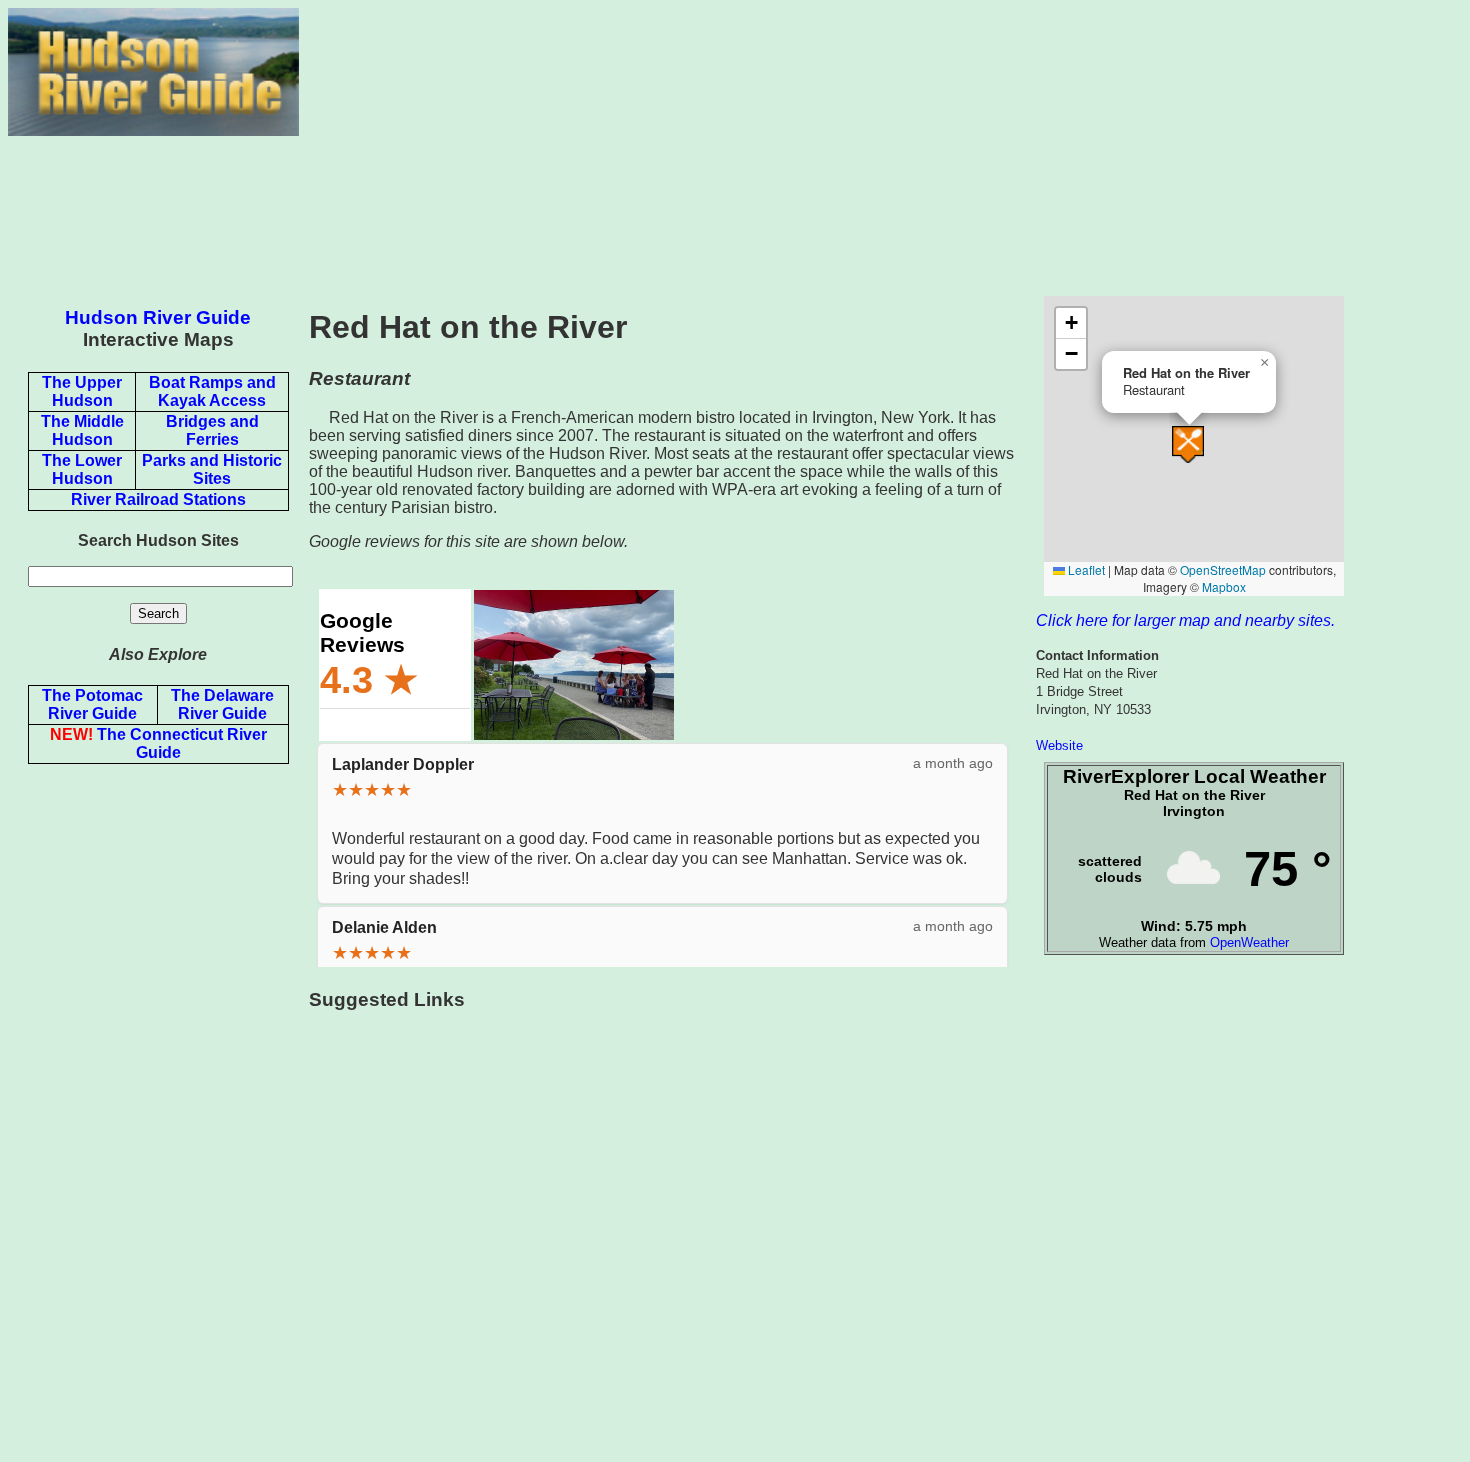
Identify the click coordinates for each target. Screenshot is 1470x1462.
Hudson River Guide (158, 317)
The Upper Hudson (82, 391)
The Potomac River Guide (92, 704)
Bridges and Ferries (212, 430)
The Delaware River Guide (222, 704)
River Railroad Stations (158, 499)
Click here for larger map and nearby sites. (1185, 620)
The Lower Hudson (82, 469)
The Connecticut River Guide (158, 743)
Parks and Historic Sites (212, 469)
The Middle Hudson (82, 430)
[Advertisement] (880, 148)
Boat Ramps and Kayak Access (212, 391)
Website (1059, 745)
